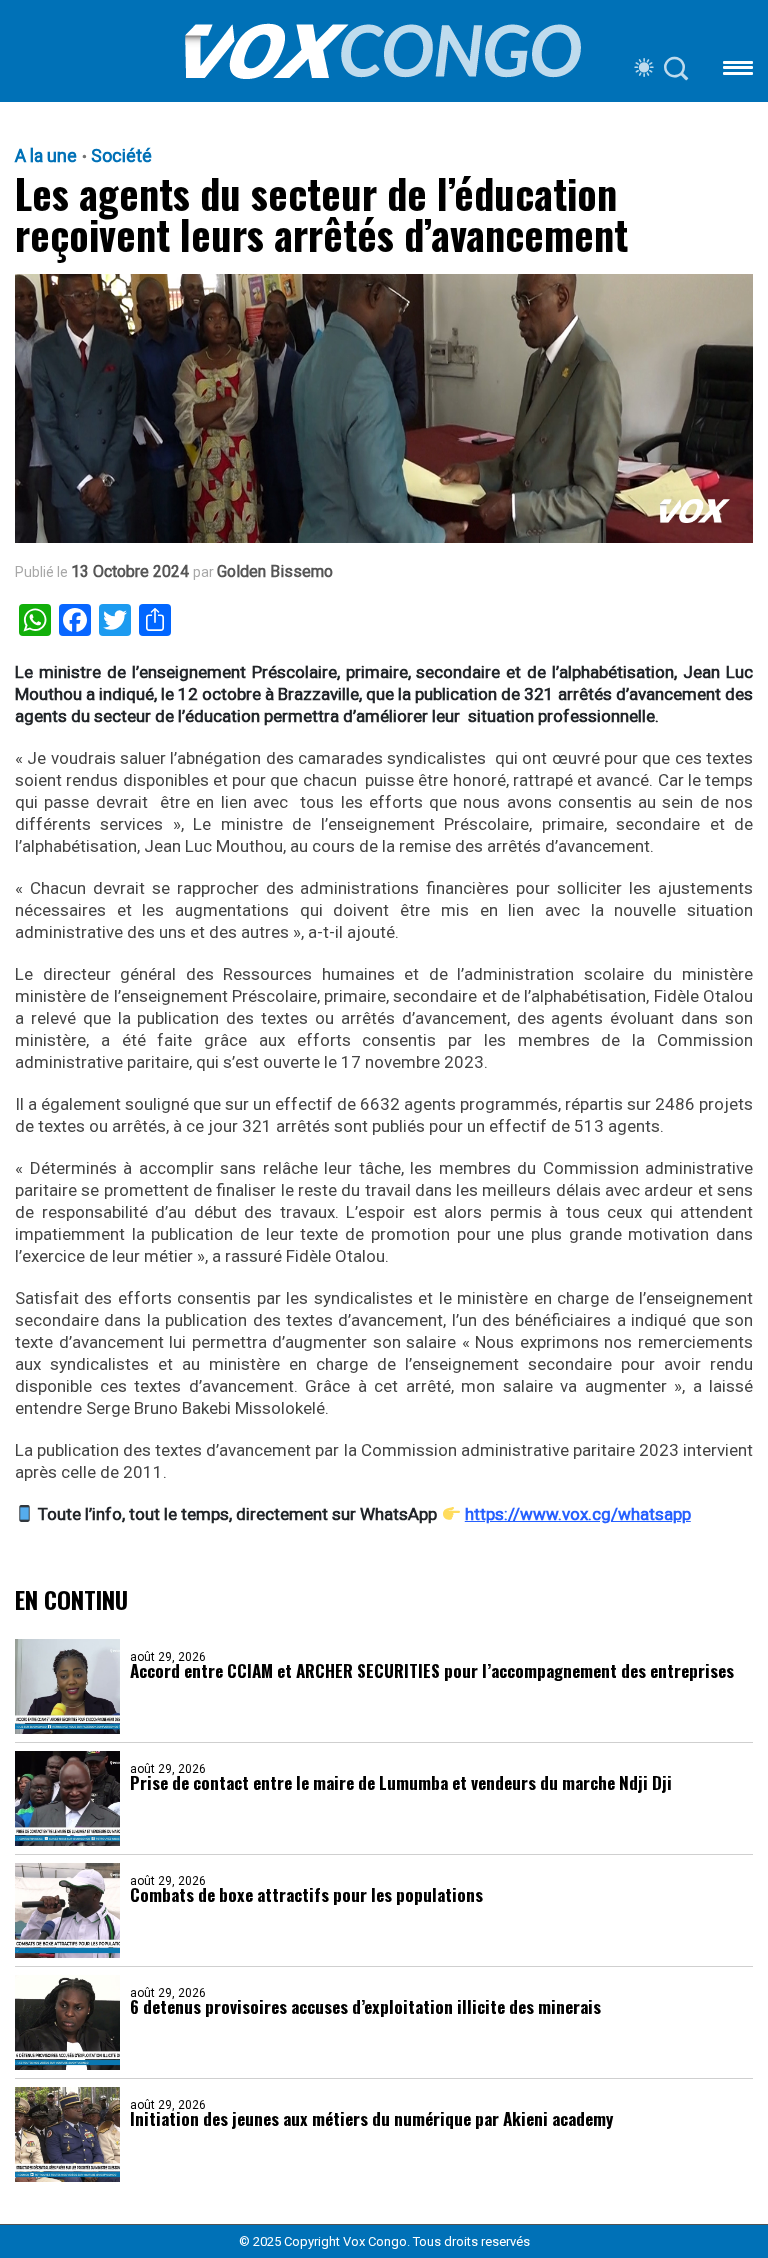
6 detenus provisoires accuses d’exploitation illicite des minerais (365, 2006)
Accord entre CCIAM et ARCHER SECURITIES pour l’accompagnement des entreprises (432, 1670)
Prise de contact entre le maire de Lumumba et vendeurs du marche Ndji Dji (401, 1782)
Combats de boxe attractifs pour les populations (306, 1894)
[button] (738, 71)
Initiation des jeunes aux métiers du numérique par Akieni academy (371, 2118)
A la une (46, 156)
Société (121, 156)
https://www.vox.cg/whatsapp (578, 1514)
